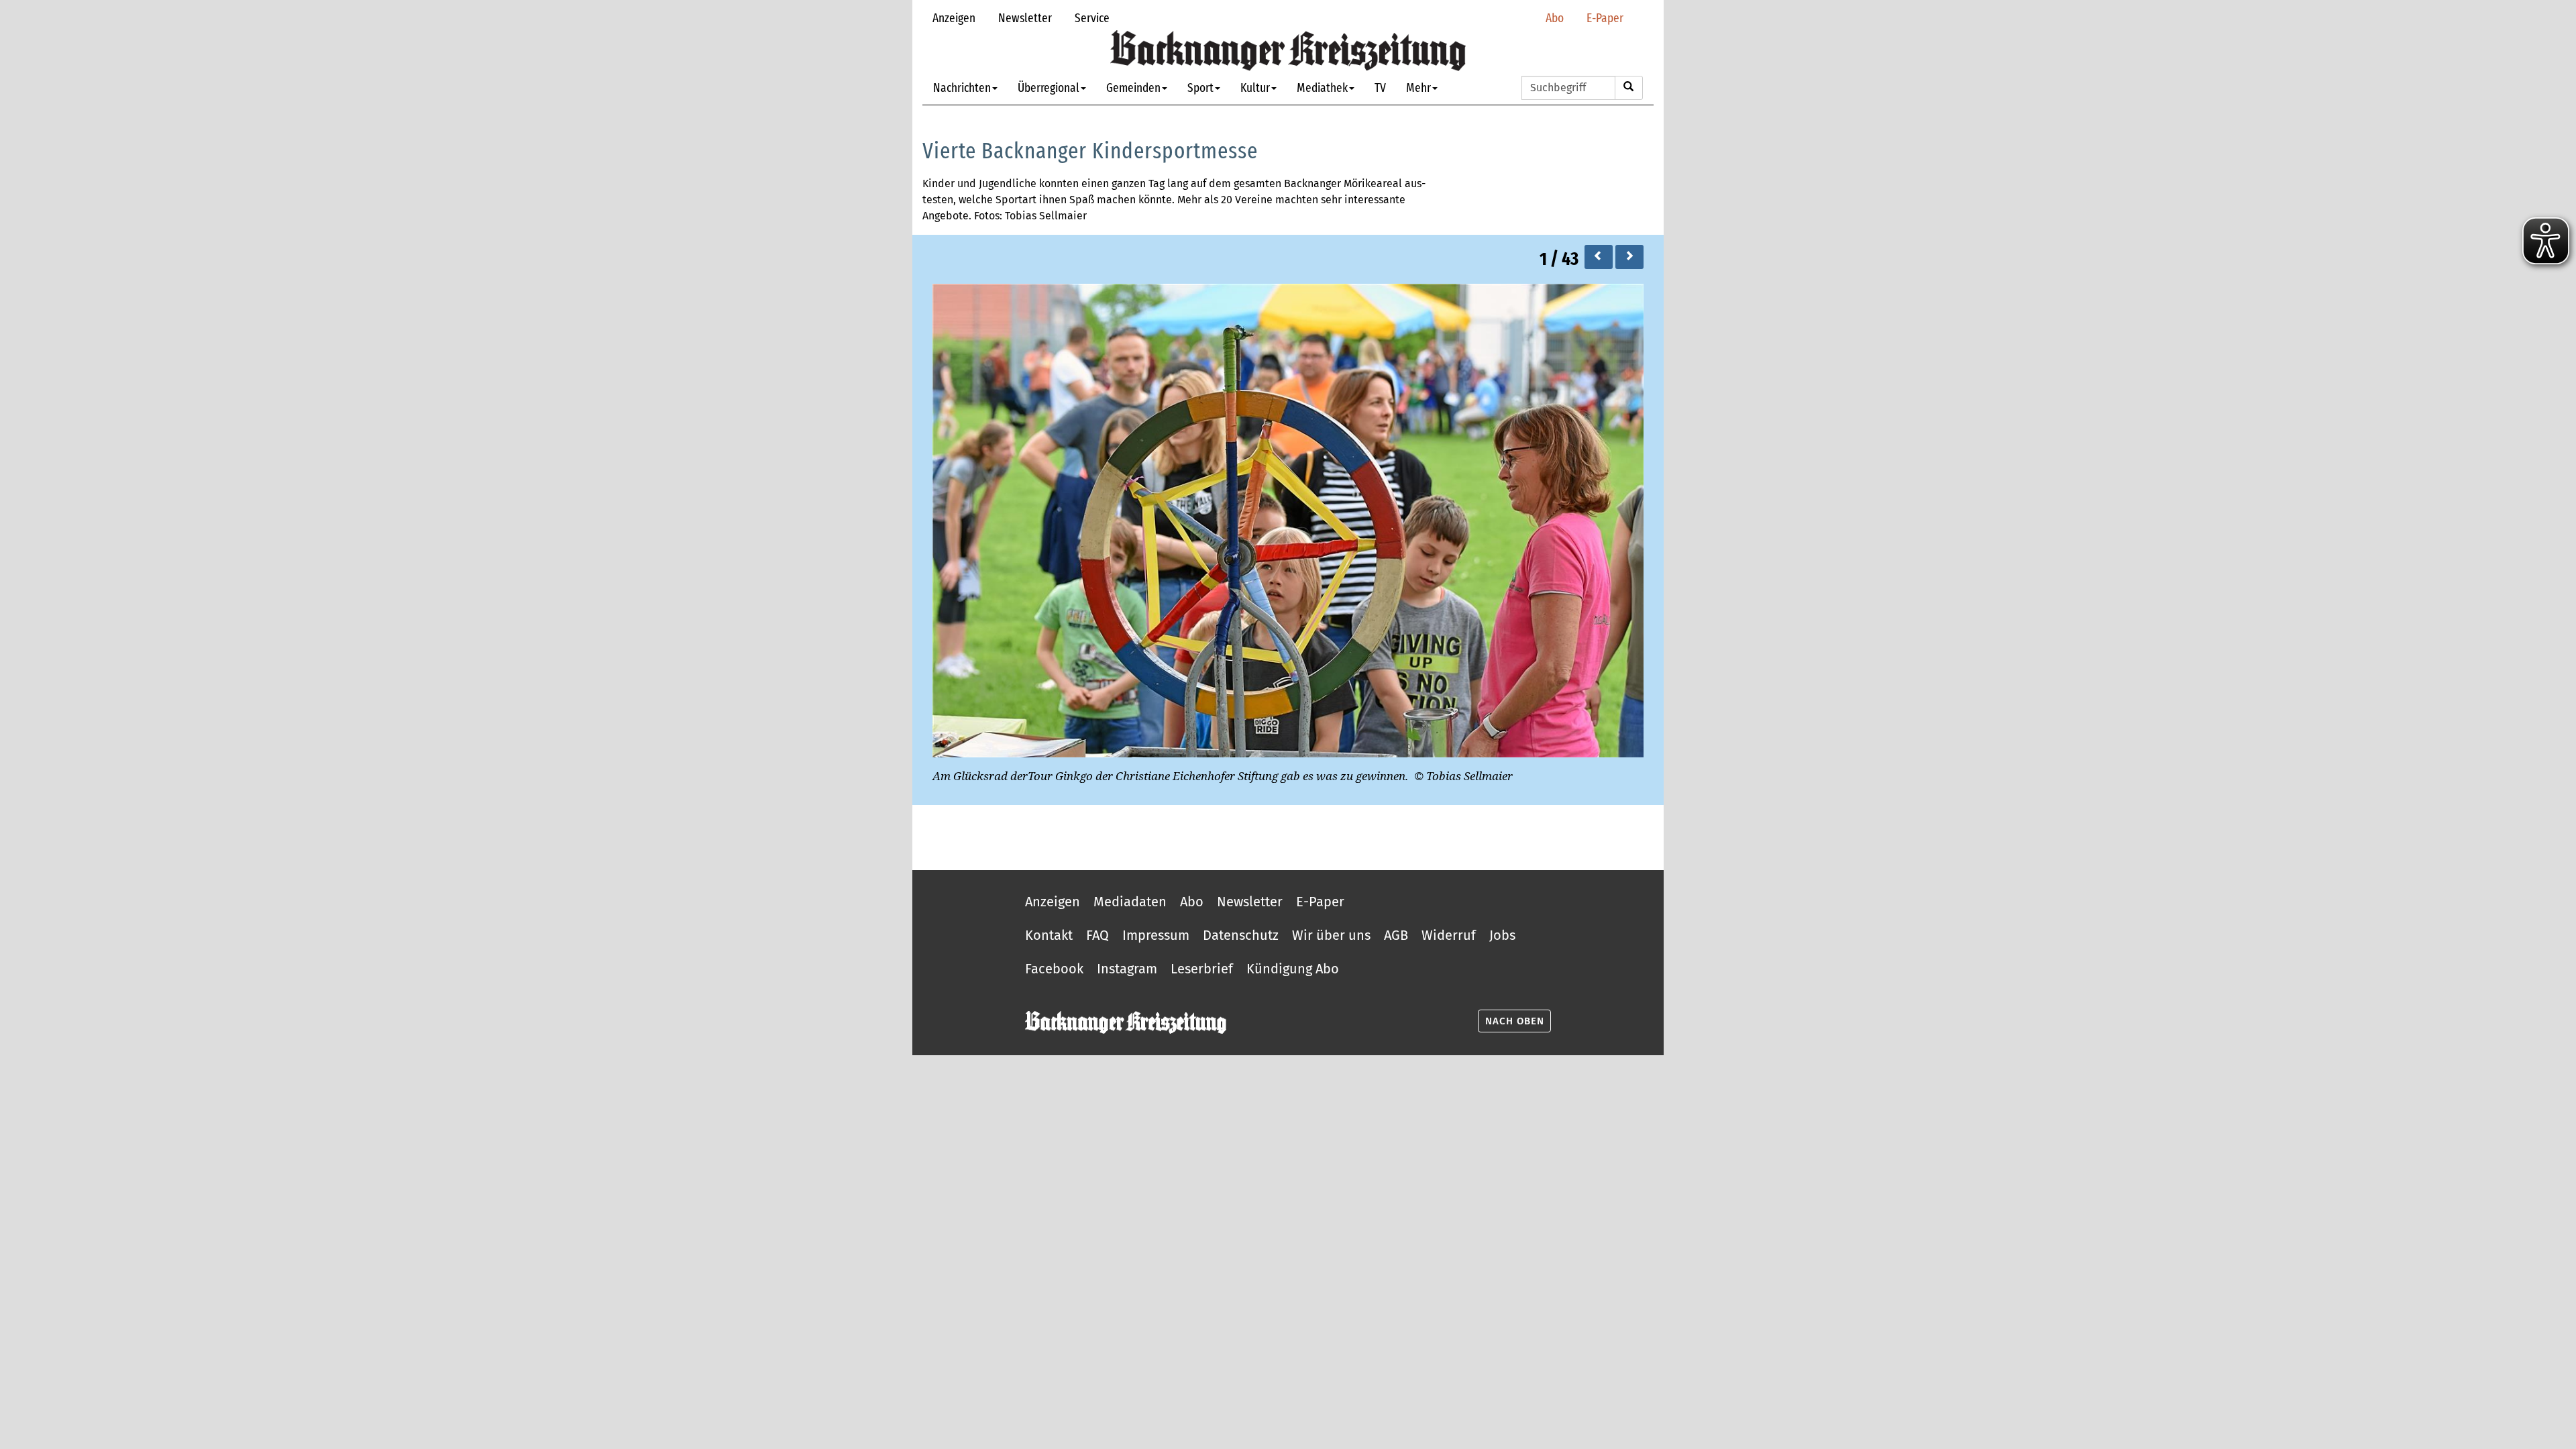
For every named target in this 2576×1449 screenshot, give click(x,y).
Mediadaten (1130, 902)
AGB (1396, 935)
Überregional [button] (1049, 88)
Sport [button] (1200, 88)
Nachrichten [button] (962, 88)
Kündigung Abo (1293, 969)
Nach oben (1515, 1021)
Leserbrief (1202, 969)
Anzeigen (954, 18)
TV (1380, 88)
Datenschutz (1241, 935)
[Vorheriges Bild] (1599, 257)
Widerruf (1449, 935)
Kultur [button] (1255, 88)
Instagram (1127, 969)
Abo (1555, 18)
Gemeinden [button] (1133, 88)
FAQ (1097, 935)
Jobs (1502, 935)
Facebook (1054, 969)
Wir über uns (1331, 935)
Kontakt (1049, 935)
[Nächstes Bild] (1629, 257)
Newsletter (1025, 18)
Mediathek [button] (1322, 88)
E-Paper (1605, 18)
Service (1092, 18)
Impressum (1156, 935)
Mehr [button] (1418, 88)
